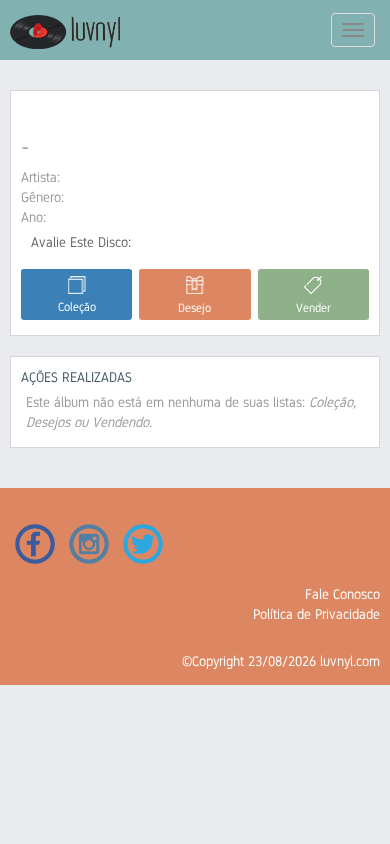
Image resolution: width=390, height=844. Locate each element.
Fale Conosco (342, 594)
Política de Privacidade (316, 614)
